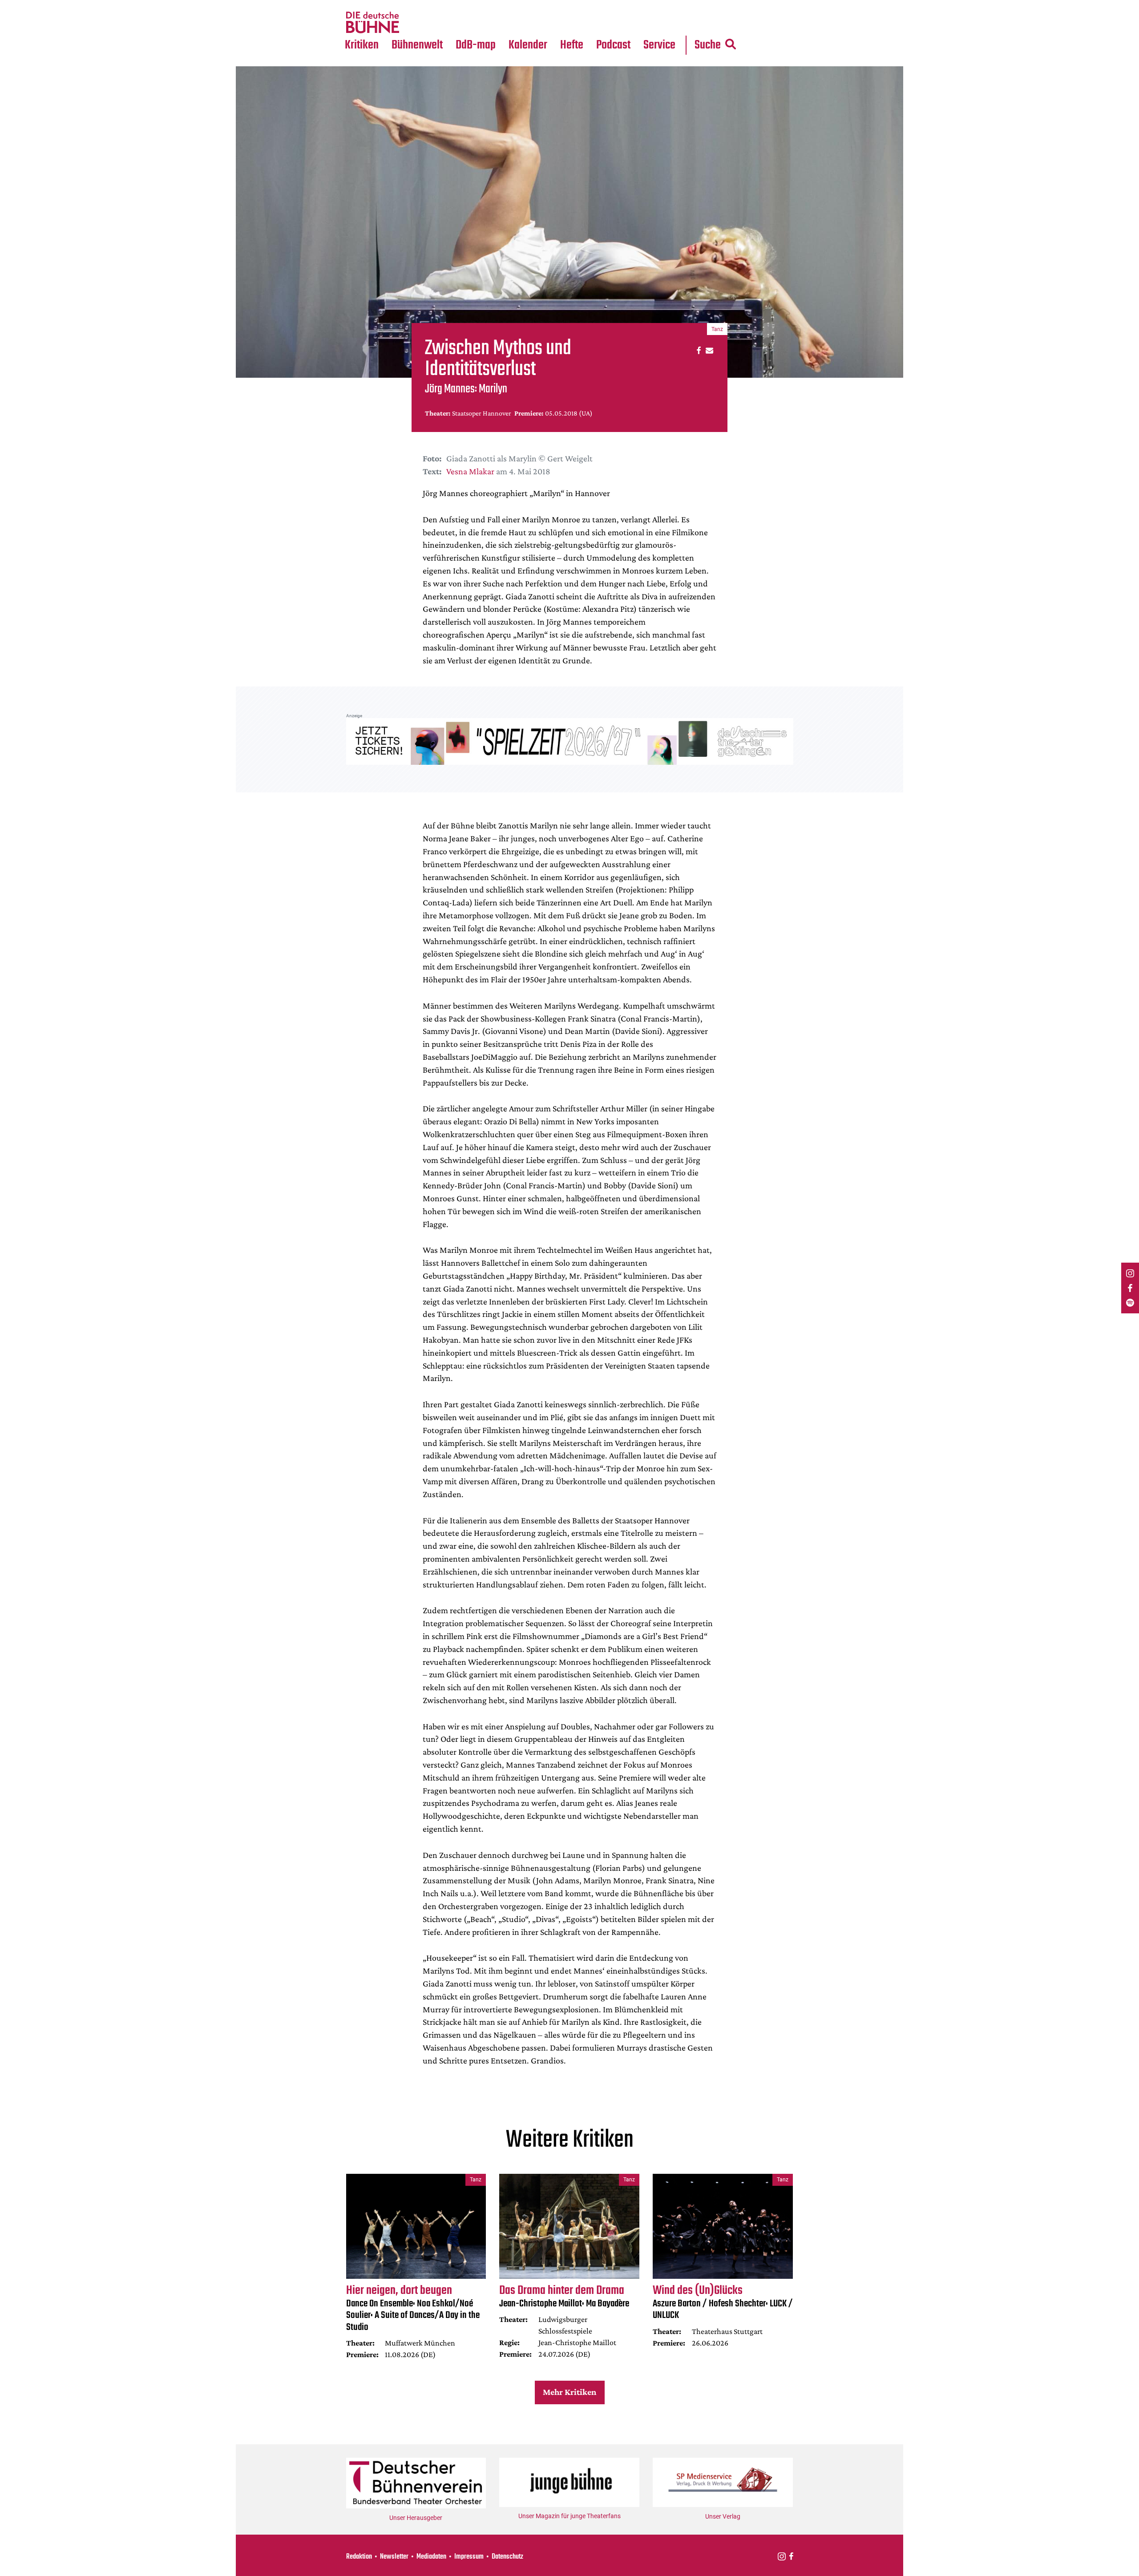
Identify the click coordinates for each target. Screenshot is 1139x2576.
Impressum (469, 2557)
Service (659, 45)
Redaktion (359, 2557)
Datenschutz (507, 2557)
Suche (708, 45)
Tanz (356, 5)
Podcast (613, 45)
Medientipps (416, 23)
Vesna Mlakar (470, 471)
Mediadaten (666, 23)
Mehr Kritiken (569, 2392)
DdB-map (476, 45)
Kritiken (362, 45)
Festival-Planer (538, 23)
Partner (659, 5)
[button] (697, 350)
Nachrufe (411, 5)
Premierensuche (540, 5)
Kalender (528, 45)
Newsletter (394, 2557)
